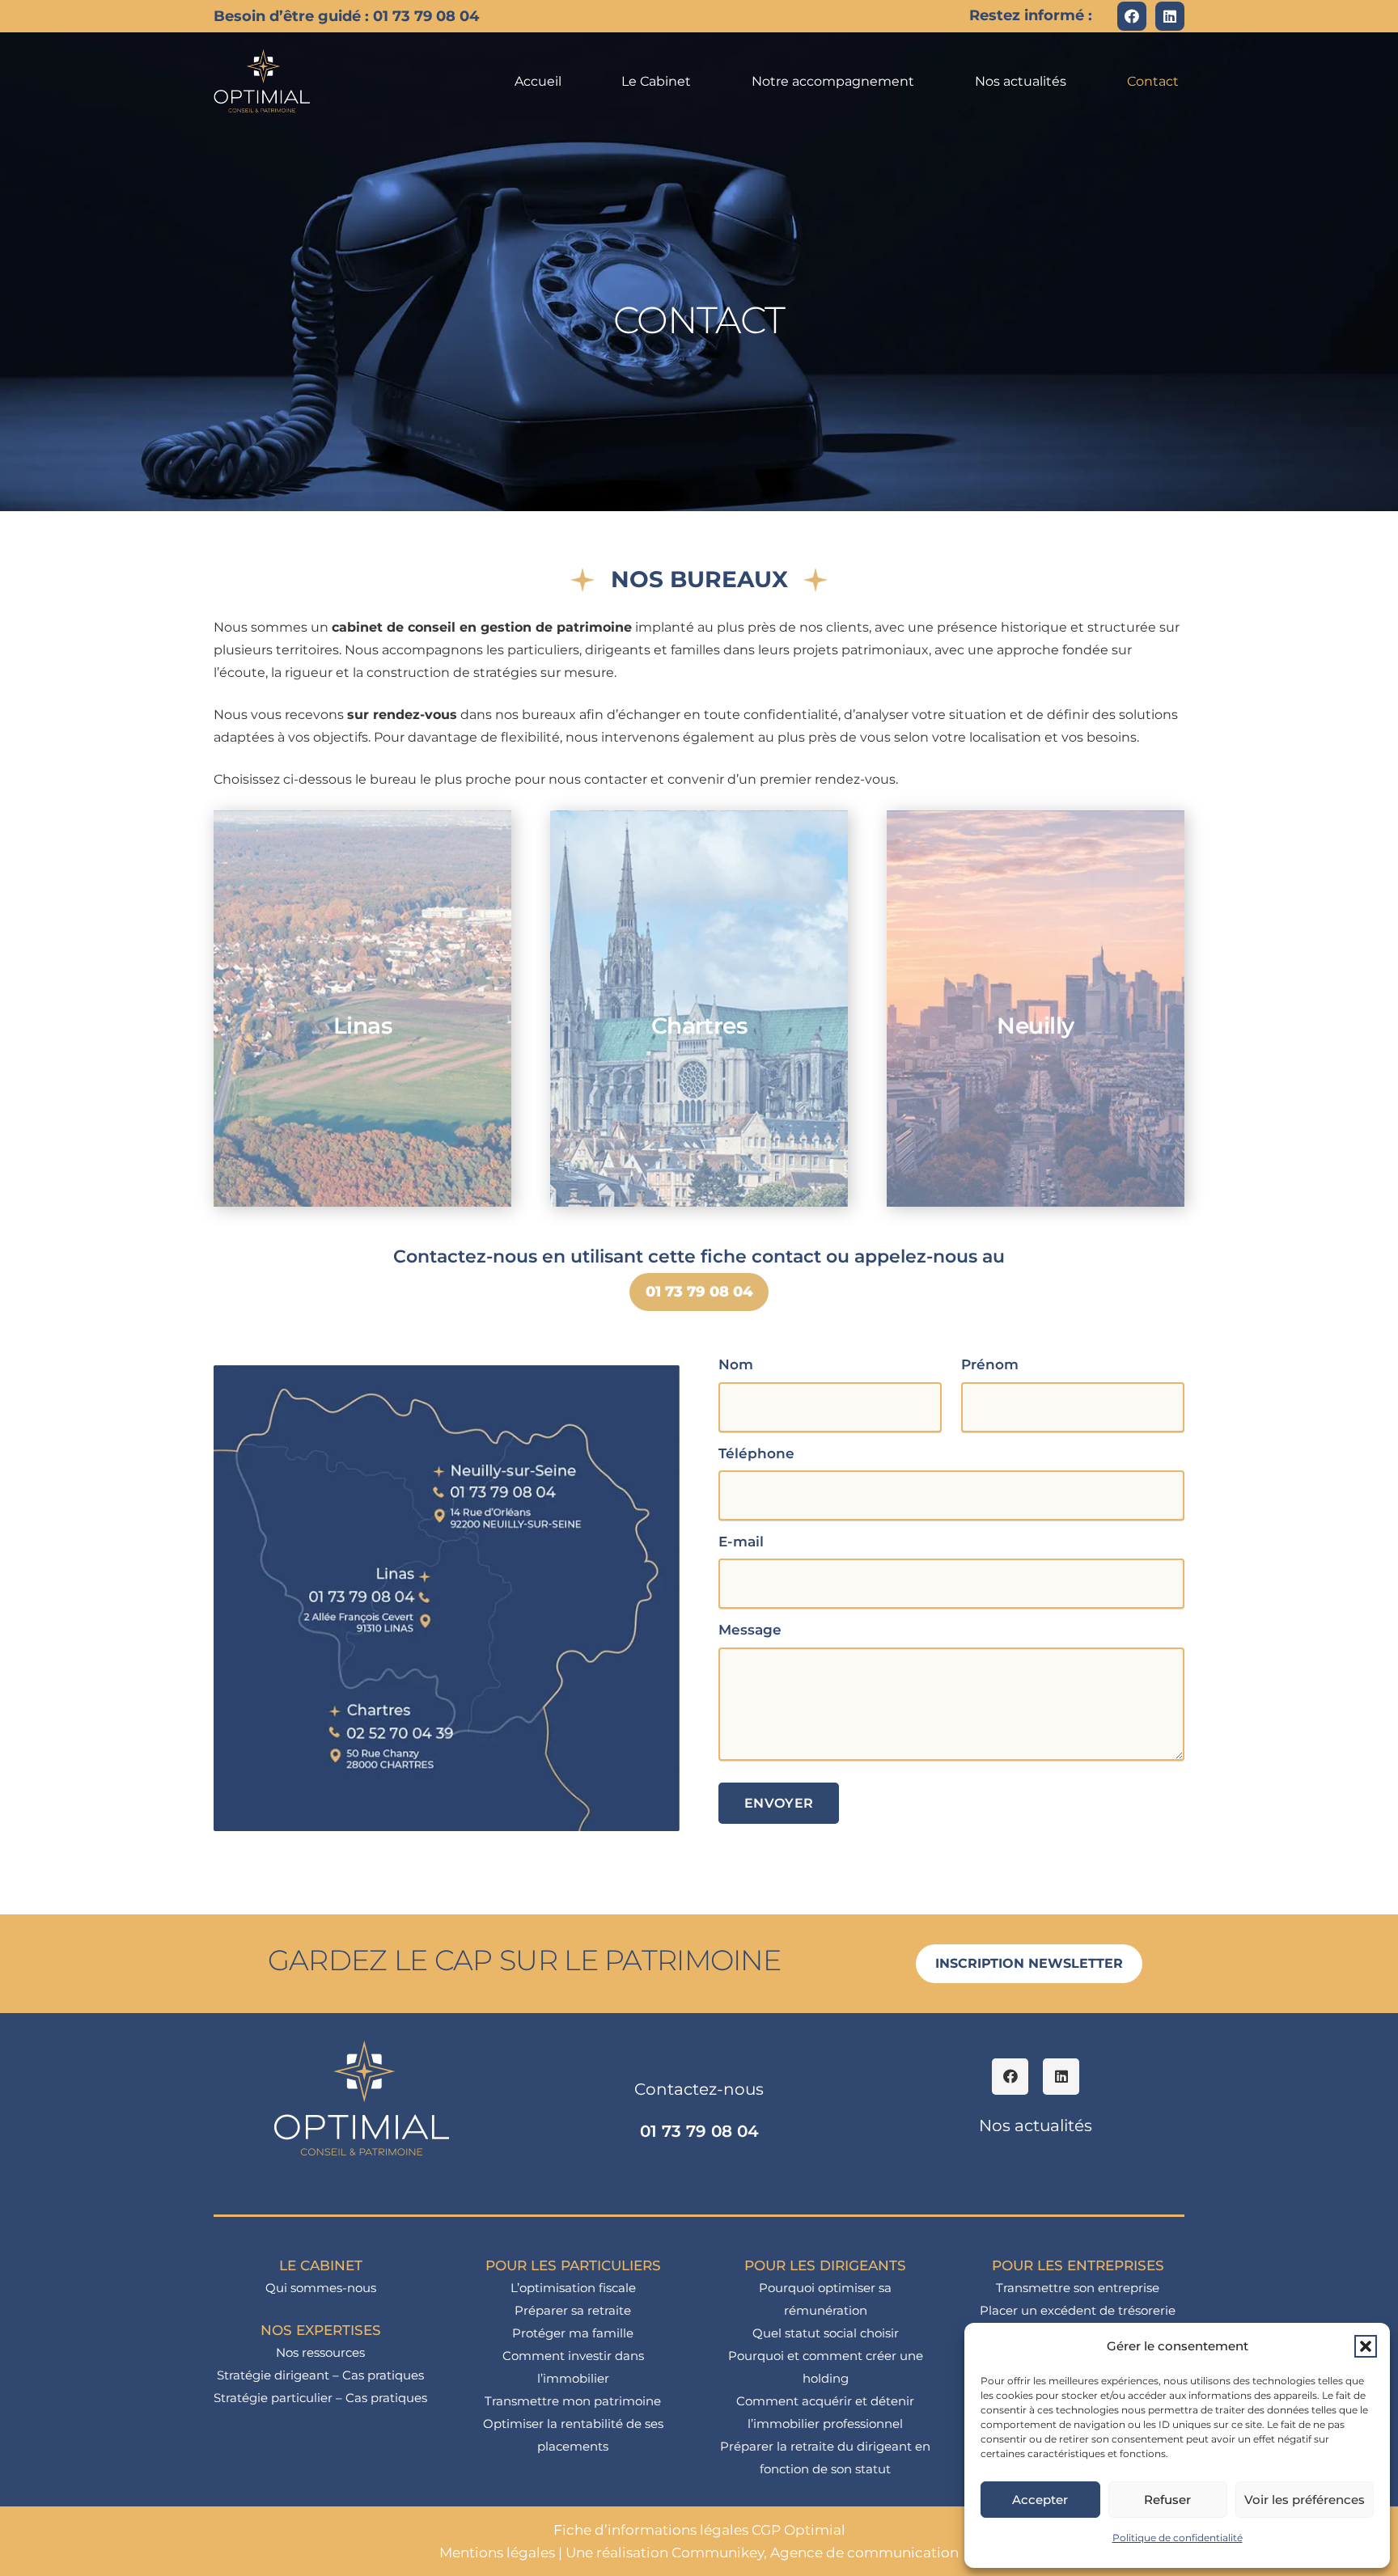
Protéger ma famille (573, 2333)
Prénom (990, 1364)
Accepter (1040, 2500)
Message (750, 1630)
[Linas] (362, 1009)
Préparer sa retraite (573, 2310)
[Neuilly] (1036, 1009)
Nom (736, 1364)
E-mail (741, 1542)
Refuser (1167, 2500)
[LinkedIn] (1170, 16)
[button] (1366, 2346)
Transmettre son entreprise (1078, 2288)
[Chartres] (699, 1009)
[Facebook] (1132, 16)
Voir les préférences (1305, 2500)
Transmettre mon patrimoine (573, 2401)
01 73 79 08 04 (699, 2131)
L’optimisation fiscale (573, 2288)
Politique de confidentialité (1178, 2538)
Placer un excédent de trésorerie (1078, 2310)
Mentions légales (497, 2553)
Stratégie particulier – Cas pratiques (320, 2398)
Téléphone (756, 1453)
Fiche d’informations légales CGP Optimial (699, 2530)
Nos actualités (1036, 2126)
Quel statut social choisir (826, 2333)
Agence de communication (864, 2553)
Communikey (718, 2553)
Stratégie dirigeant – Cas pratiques (320, 2375)
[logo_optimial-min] (263, 81)
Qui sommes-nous (321, 2288)
